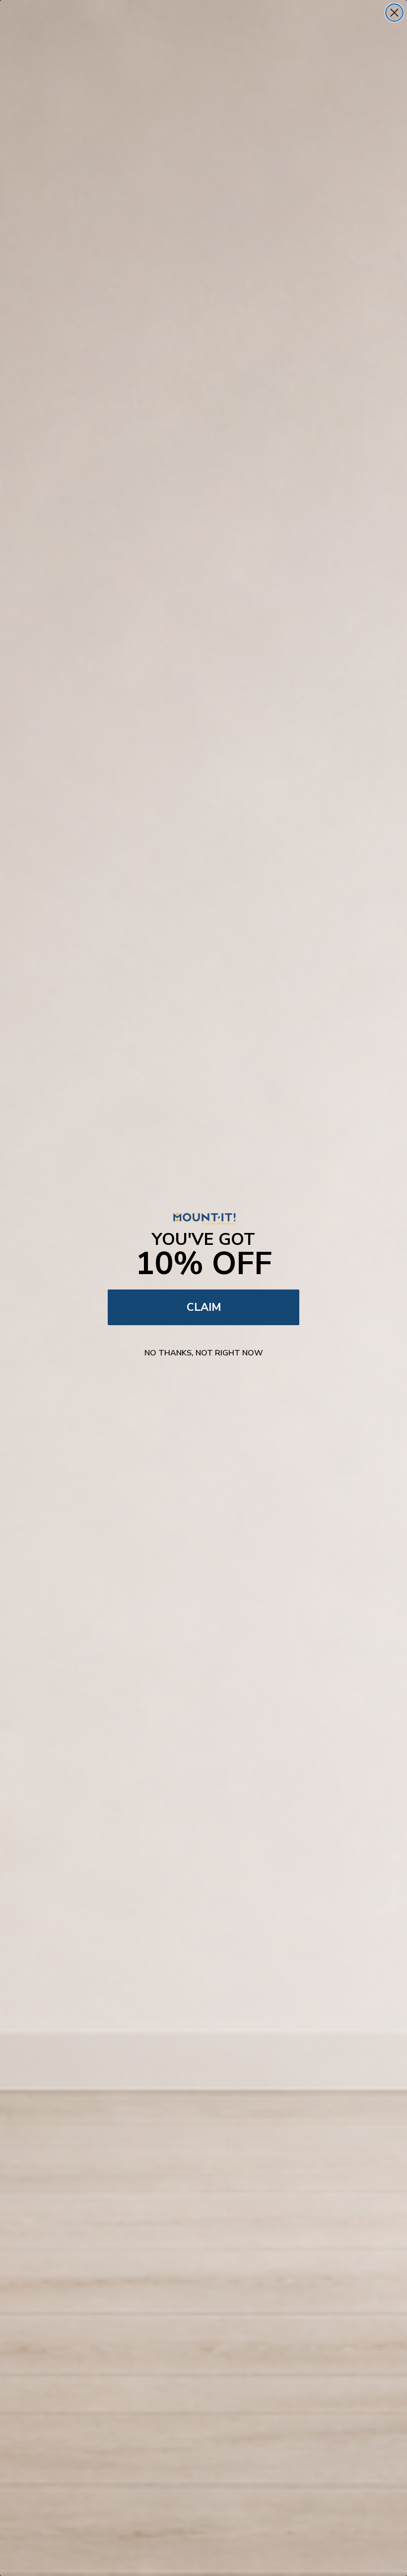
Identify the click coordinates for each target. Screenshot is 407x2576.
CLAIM (204, 1307)
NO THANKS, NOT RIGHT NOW (204, 1353)
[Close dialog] (394, 13)
